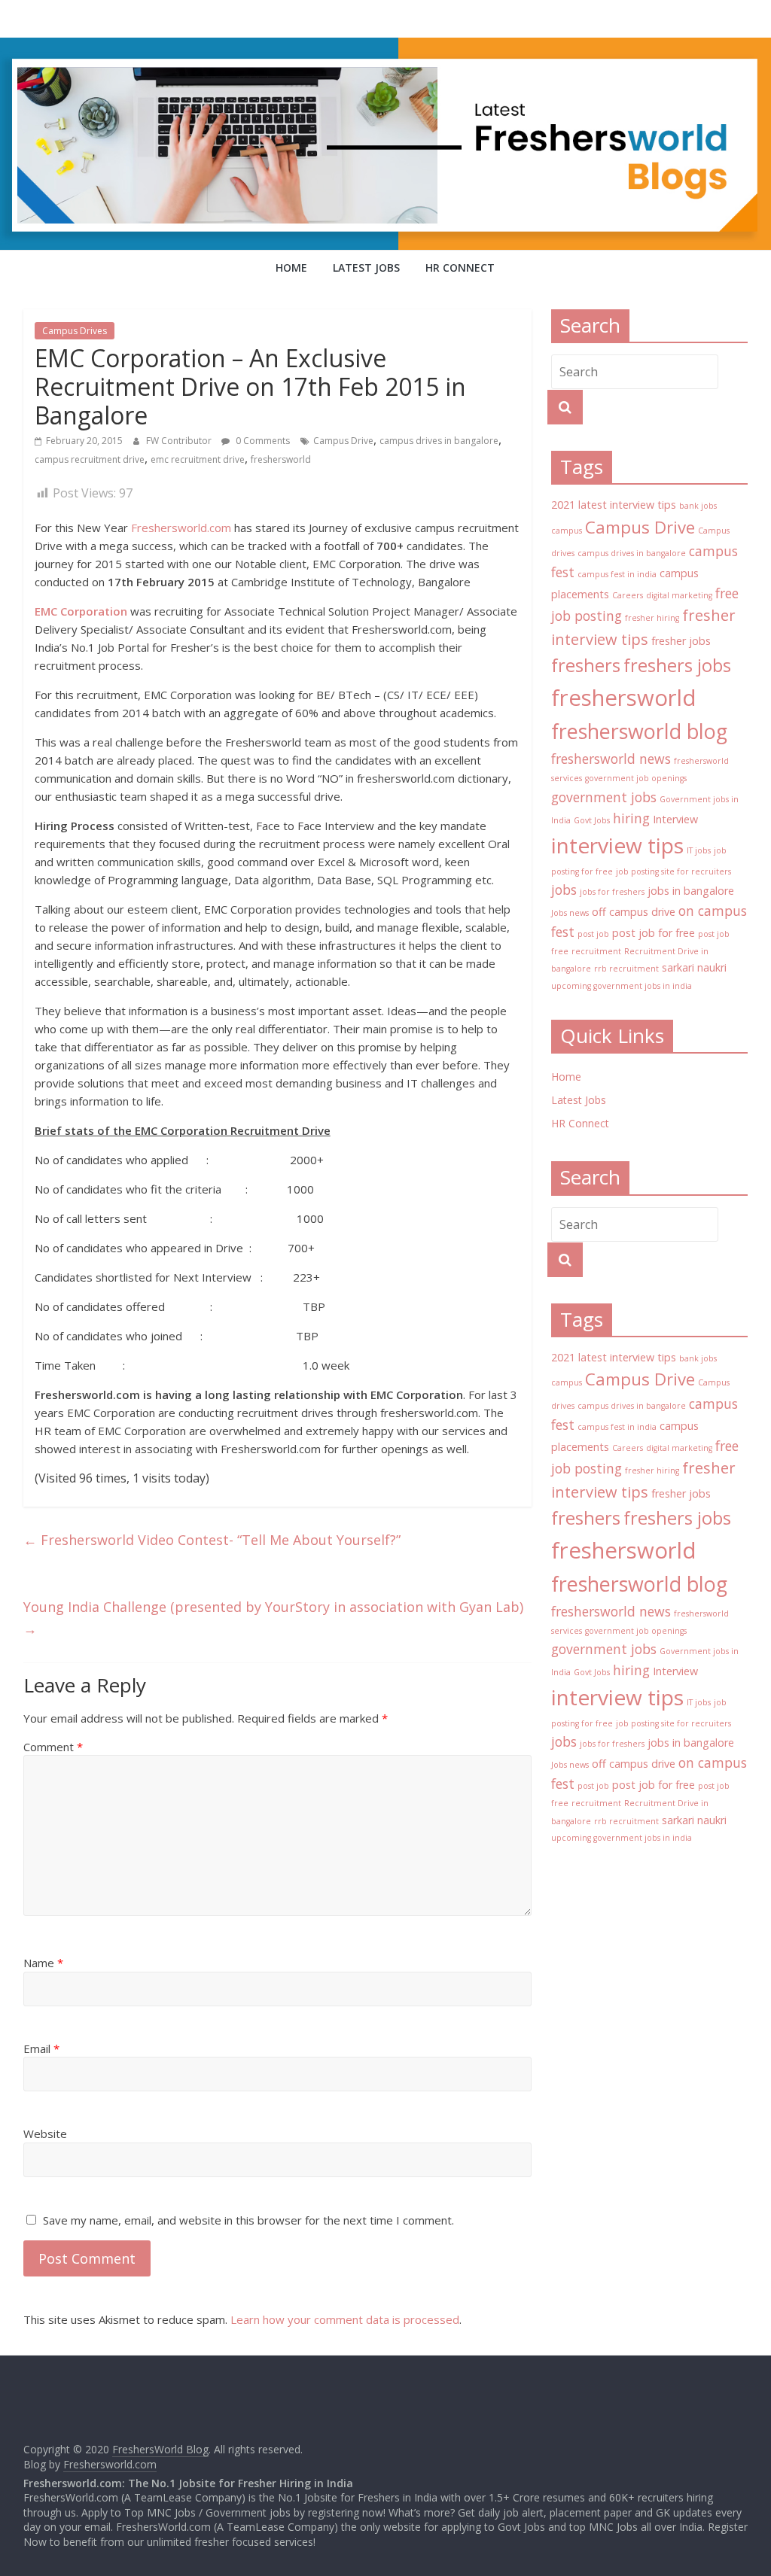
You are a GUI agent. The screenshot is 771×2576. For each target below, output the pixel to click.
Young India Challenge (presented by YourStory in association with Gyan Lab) (273, 1618)
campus (567, 531)
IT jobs (699, 850)
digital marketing (679, 595)
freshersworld (281, 459)
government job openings (636, 778)
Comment (53, 1747)
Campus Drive (343, 441)
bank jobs (698, 506)
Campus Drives (75, 331)
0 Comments (262, 441)
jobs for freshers (612, 892)
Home (291, 268)
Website (45, 2133)
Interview (675, 819)
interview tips (617, 845)
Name (43, 1963)
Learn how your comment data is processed (345, 2319)
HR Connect (460, 268)
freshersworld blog (639, 731)
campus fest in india (617, 574)
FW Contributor (180, 441)
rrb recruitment (626, 969)
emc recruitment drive (198, 459)
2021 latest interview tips (614, 505)
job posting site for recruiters (673, 871)
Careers (628, 595)
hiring (631, 818)
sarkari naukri (694, 967)
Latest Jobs (366, 268)
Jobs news (570, 913)
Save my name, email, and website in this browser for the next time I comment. (248, 2220)
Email (41, 2048)
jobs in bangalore (691, 891)
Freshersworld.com (181, 528)
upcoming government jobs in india (622, 986)
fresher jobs (681, 641)
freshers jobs (677, 665)
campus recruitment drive (90, 459)
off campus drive (634, 912)
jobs (564, 890)
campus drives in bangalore (439, 441)
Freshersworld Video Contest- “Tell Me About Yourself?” (212, 1540)
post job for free (654, 933)
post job (593, 934)
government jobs (604, 797)
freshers (586, 665)
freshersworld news (611, 759)
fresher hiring (652, 618)
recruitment (596, 951)
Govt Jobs (592, 820)
